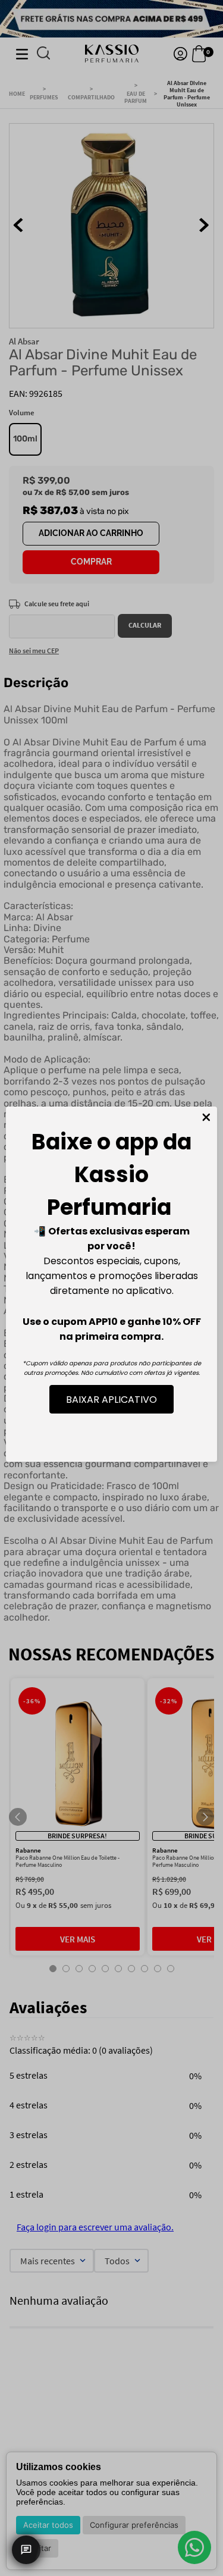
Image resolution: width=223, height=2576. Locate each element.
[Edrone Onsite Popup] (111, 1288)
